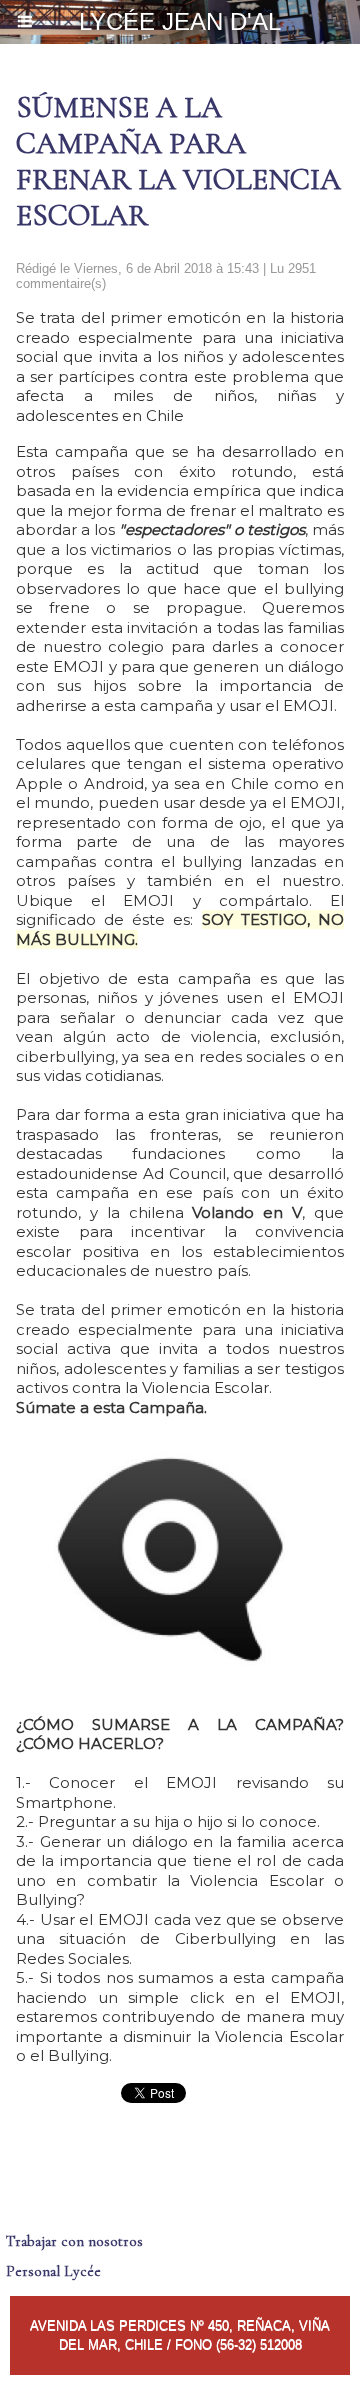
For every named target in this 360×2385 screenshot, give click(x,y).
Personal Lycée (53, 2271)
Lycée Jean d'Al (180, 21)
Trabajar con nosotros (74, 2241)
